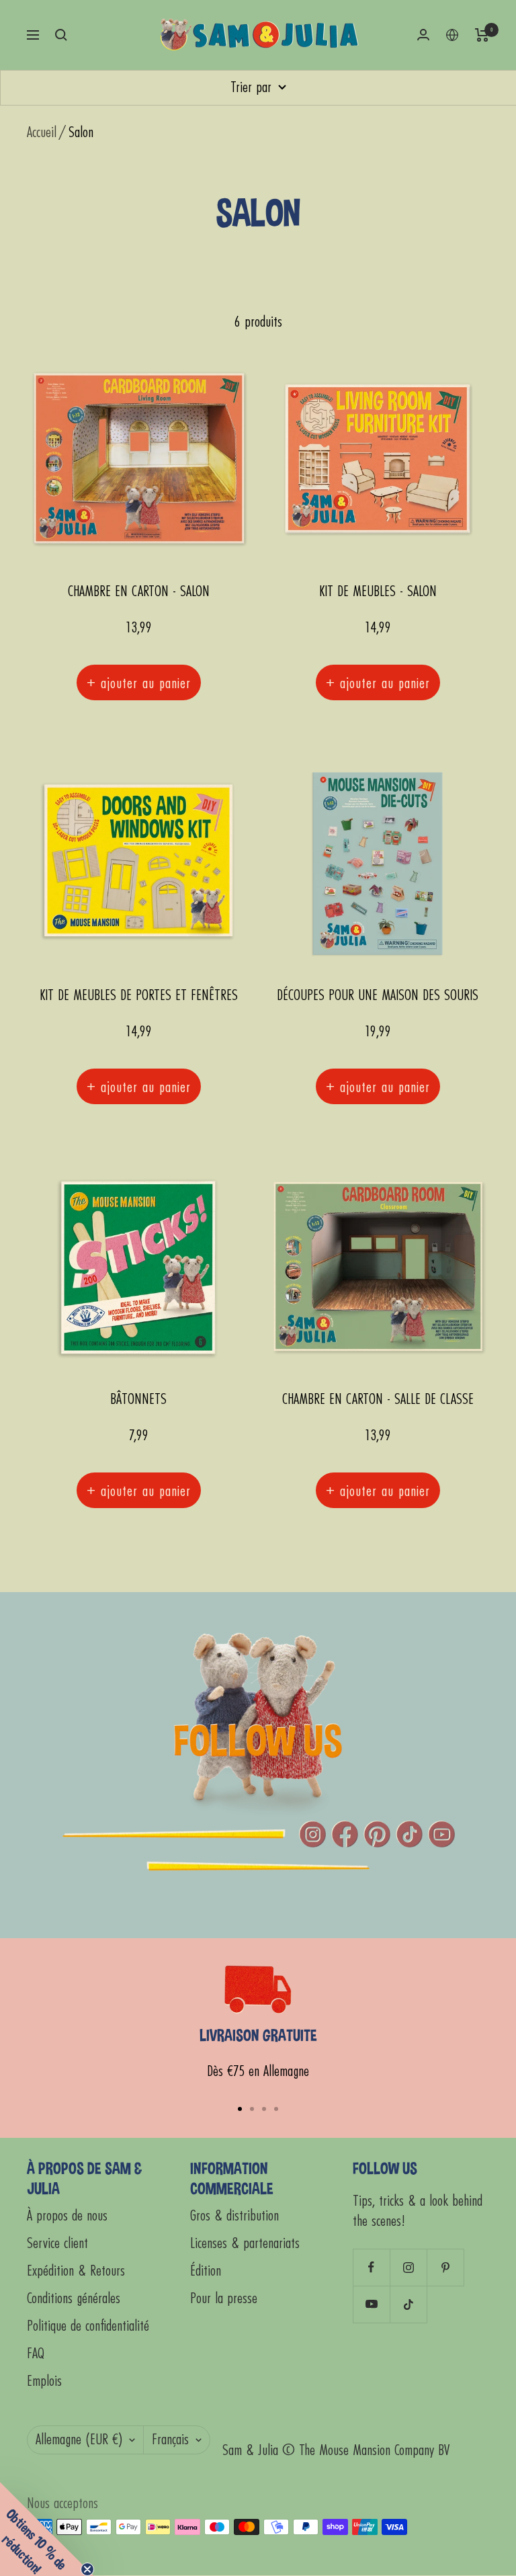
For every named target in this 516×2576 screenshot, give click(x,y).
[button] (47, 2529)
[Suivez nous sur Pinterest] (445, 2267)
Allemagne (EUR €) (79, 2440)
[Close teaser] (87, 2569)
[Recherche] (61, 35)
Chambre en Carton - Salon (139, 592)
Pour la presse (224, 2299)
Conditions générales (74, 2299)
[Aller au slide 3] (264, 2109)
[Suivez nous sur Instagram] (408, 2267)
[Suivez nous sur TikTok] (408, 2304)
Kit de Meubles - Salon (378, 592)
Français (170, 2440)
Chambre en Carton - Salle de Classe (378, 1400)
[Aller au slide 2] (252, 2109)
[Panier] (482, 35)
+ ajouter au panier (139, 682)
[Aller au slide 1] (240, 2109)
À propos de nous (67, 2216)
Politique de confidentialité (88, 2326)
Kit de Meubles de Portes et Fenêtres (139, 996)
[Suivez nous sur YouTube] (371, 2304)
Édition (206, 2271)
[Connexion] (423, 35)
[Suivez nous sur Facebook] (371, 2267)
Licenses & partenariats (245, 2244)
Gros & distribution (234, 2216)
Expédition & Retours (76, 2271)
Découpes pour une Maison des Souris (378, 996)
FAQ (36, 2354)
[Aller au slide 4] (276, 2109)
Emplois (44, 2381)
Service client (57, 2244)
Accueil (42, 133)
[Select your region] (452, 35)
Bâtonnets (138, 1400)
